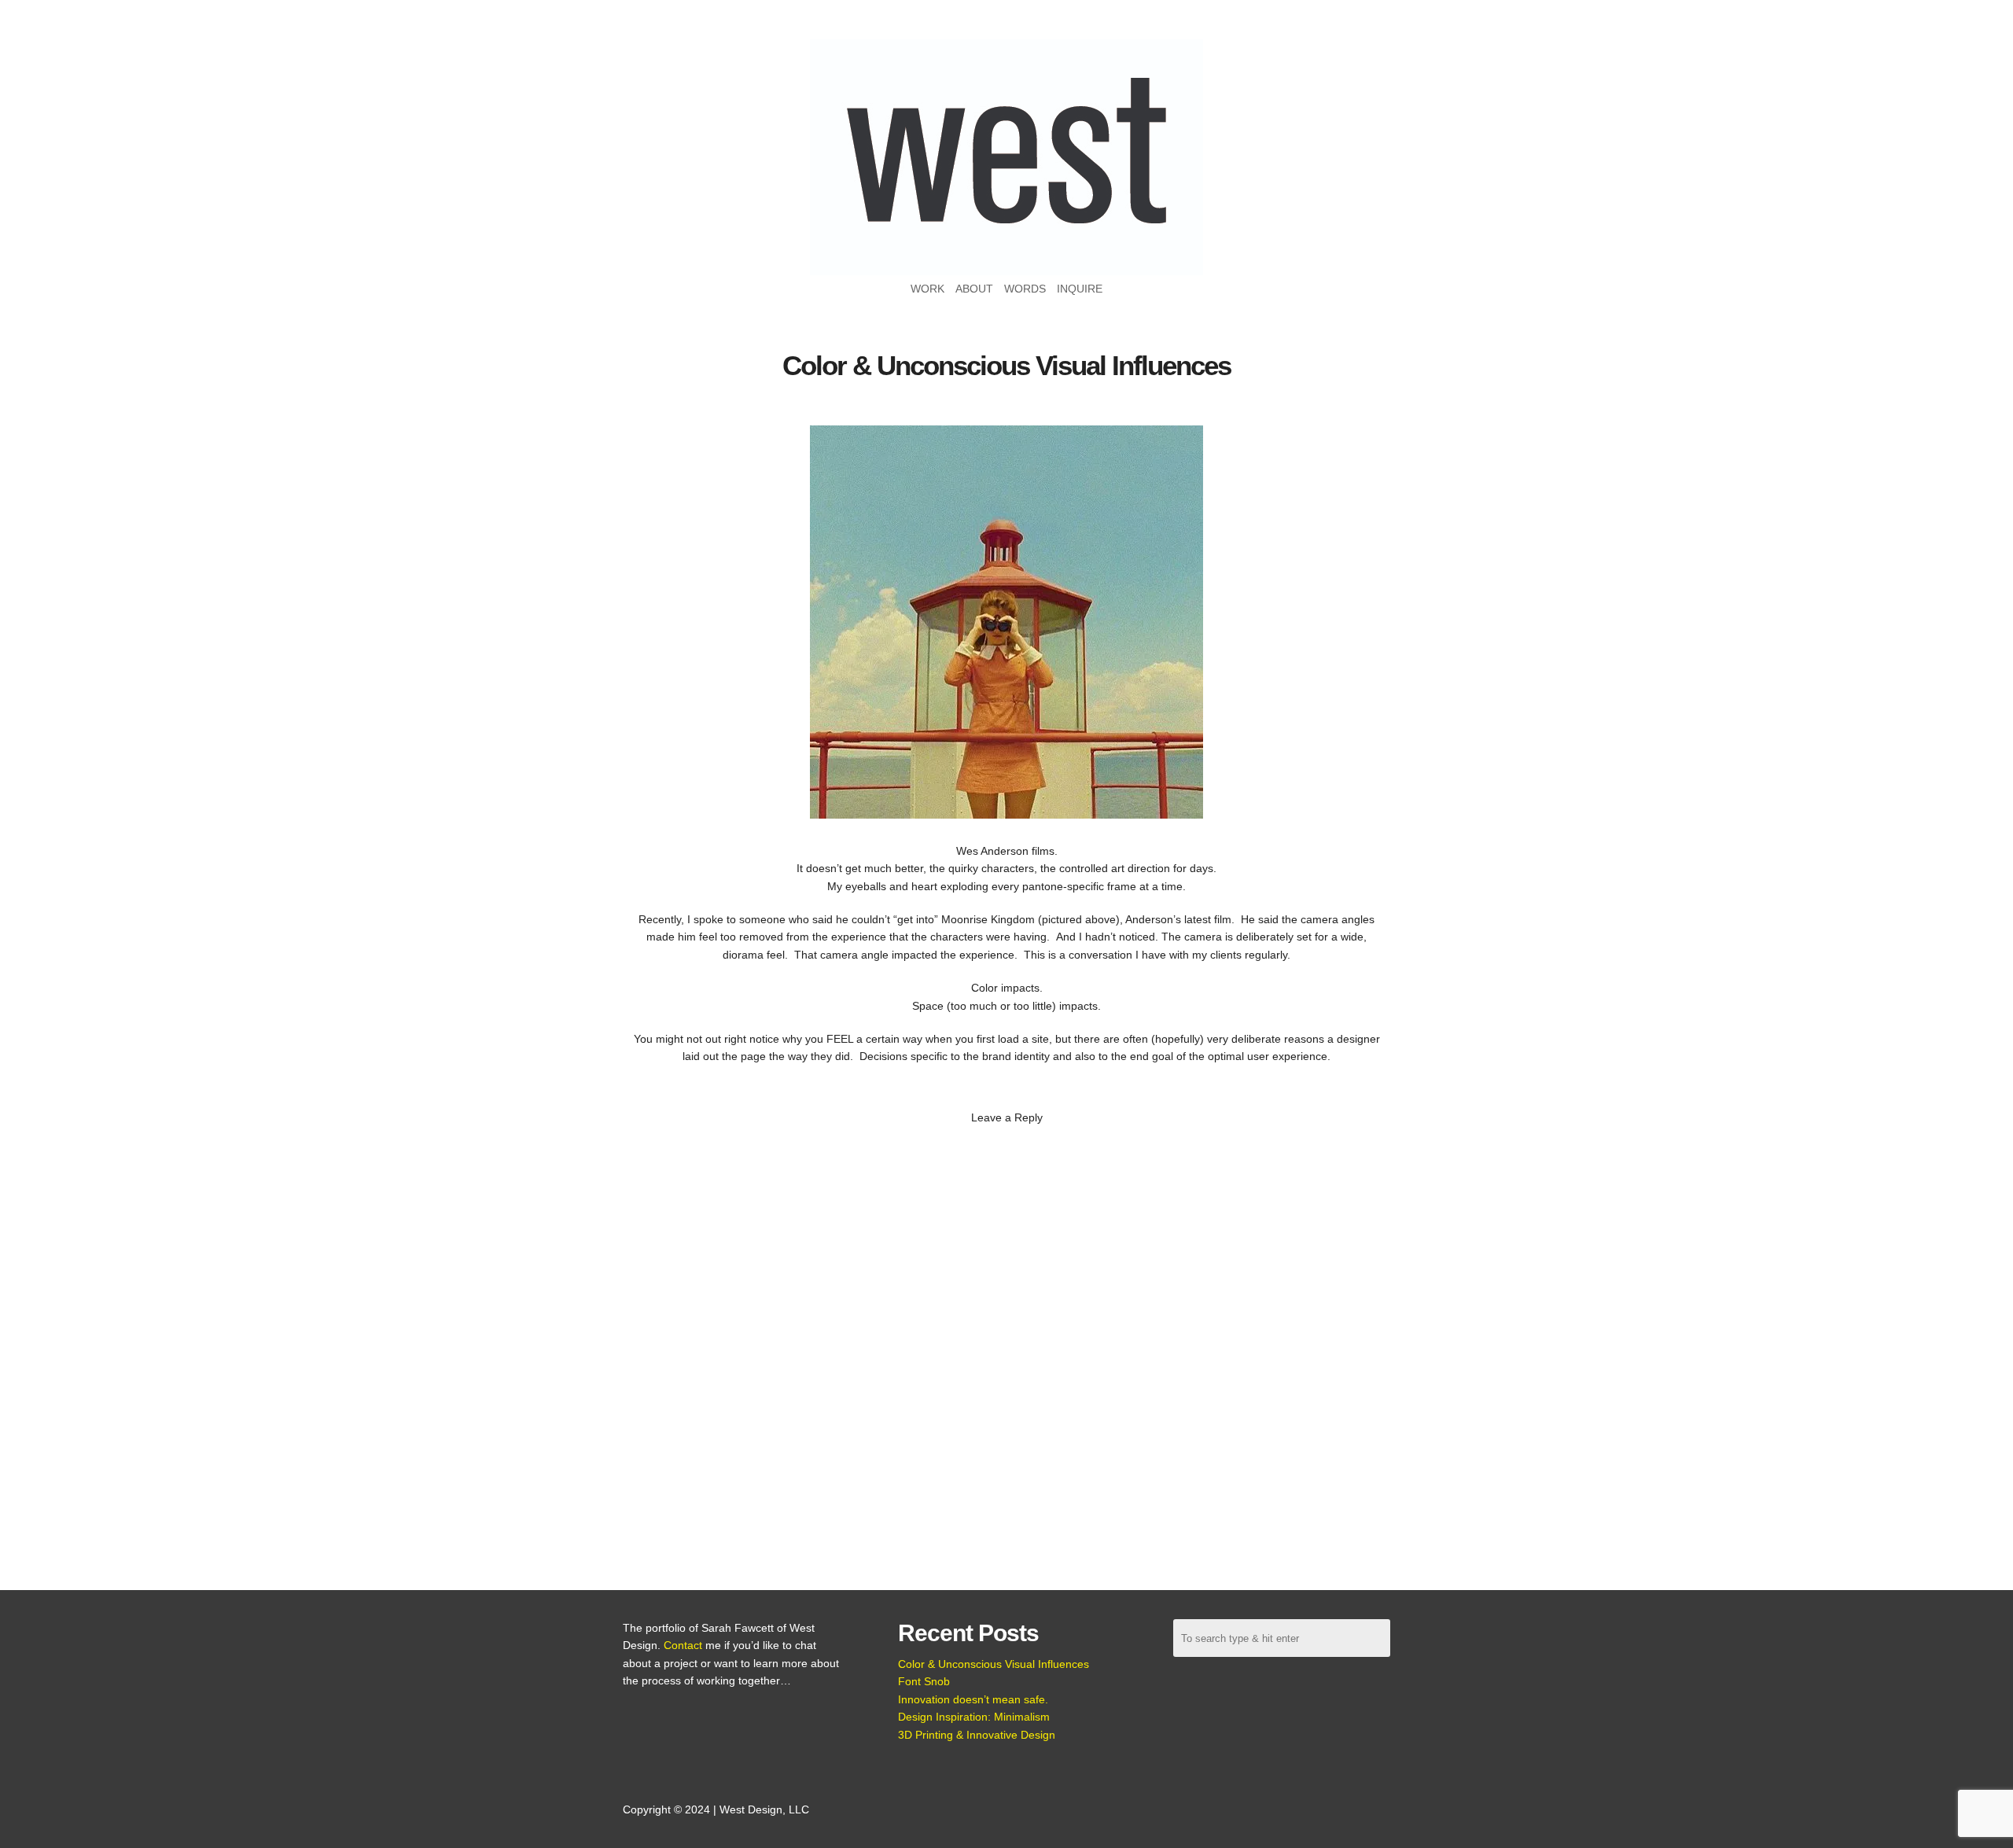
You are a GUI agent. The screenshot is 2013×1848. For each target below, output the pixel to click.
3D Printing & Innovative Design (977, 1735)
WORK (927, 289)
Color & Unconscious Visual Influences (994, 1664)
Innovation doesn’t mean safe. (973, 1699)
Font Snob (924, 1681)
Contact (683, 1645)
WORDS (1025, 289)
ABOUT (974, 289)
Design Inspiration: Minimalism (974, 1717)
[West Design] (1006, 160)
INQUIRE (1080, 289)
